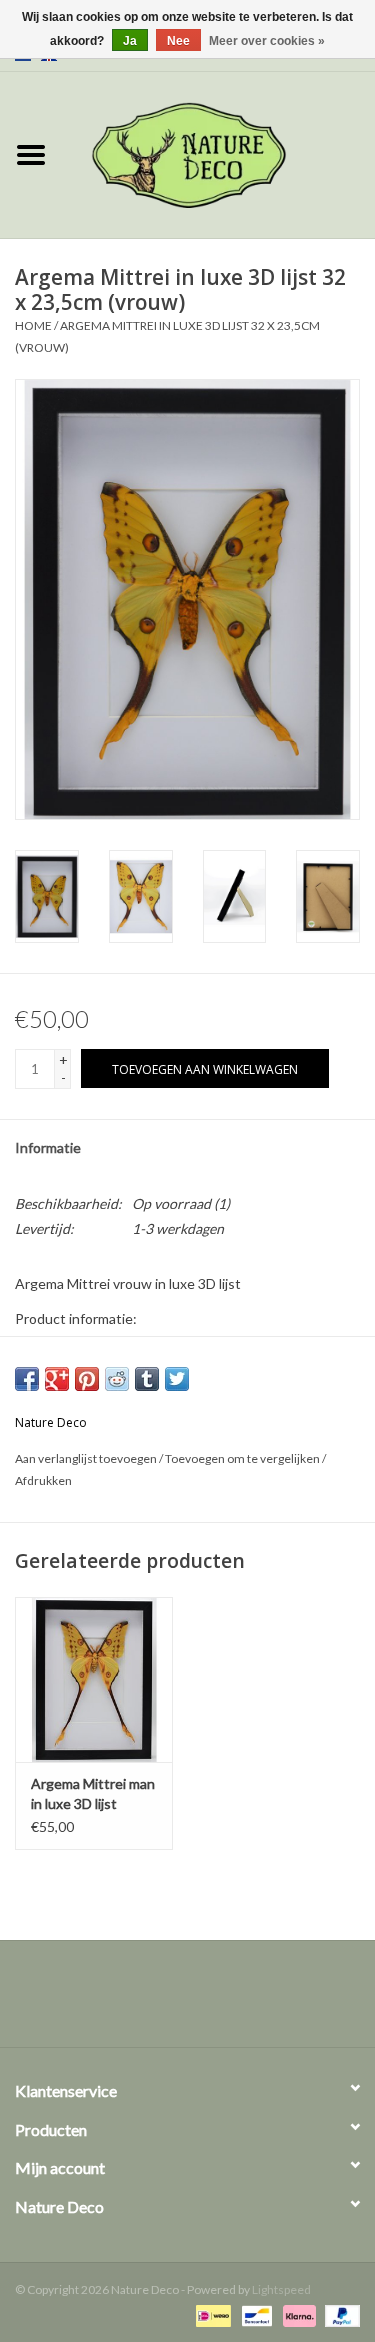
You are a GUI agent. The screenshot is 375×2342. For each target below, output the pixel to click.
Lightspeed (281, 2289)
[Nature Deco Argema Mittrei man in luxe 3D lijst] (94, 1679)
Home (33, 325)
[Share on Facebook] (27, 1379)
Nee (178, 41)
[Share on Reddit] (117, 1379)
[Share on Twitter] (177, 1379)
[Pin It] (87, 1379)
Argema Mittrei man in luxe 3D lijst (93, 1793)
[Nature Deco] (219, 153)
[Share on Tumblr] (147, 1379)
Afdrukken (43, 1480)
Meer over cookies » (267, 41)
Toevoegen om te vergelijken (243, 1458)
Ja (130, 41)
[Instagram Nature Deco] (205, 2001)
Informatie (48, 1147)
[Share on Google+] (57, 1379)
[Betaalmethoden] (210, 2314)
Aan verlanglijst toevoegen (86, 1458)
